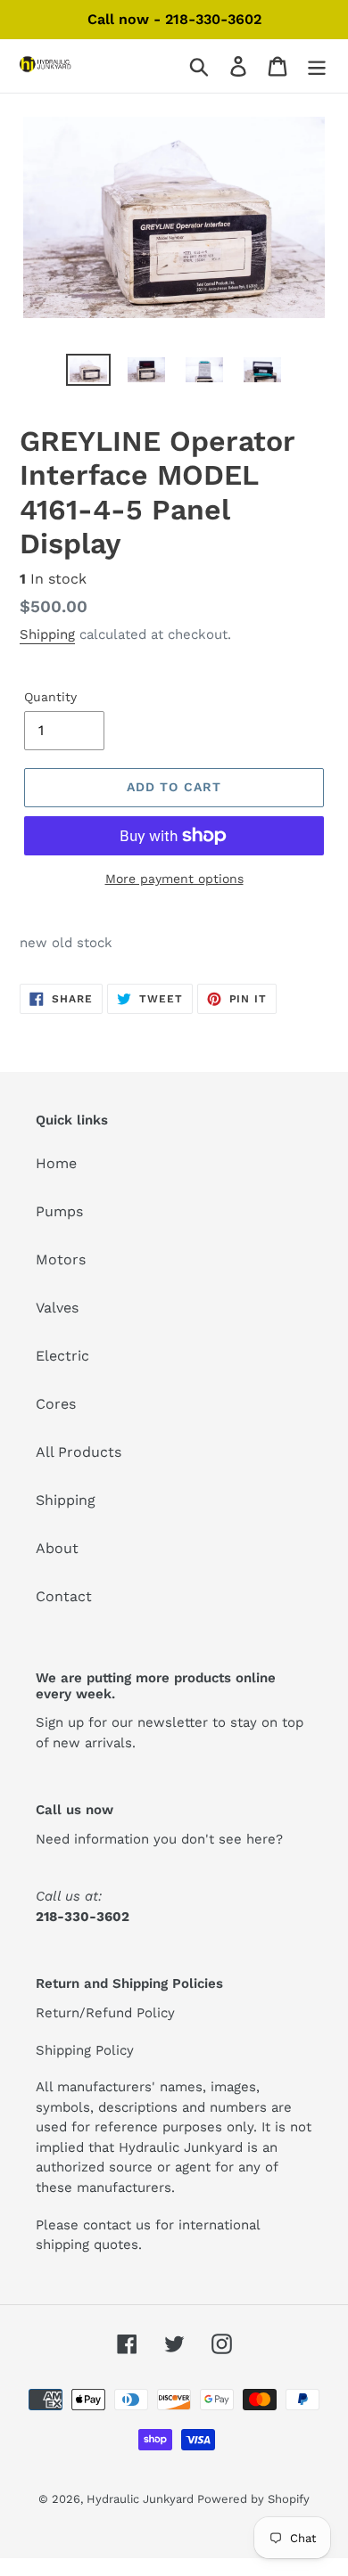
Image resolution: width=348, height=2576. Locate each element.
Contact (64, 1596)
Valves (57, 1308)
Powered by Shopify (253, 2499)
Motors (61, 1259)
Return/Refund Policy (105, 2013)
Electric (62, 1356)
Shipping (47, 634)
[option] (89, 373)
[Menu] (317, 66)
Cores (56, 1404)
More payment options (174, 879)
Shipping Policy (85, 2050)
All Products (79, 1452)
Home (56, 1163)
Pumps (59, 1211)
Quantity (50, 697)
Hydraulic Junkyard (142, 2499)
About (57, 1548)
